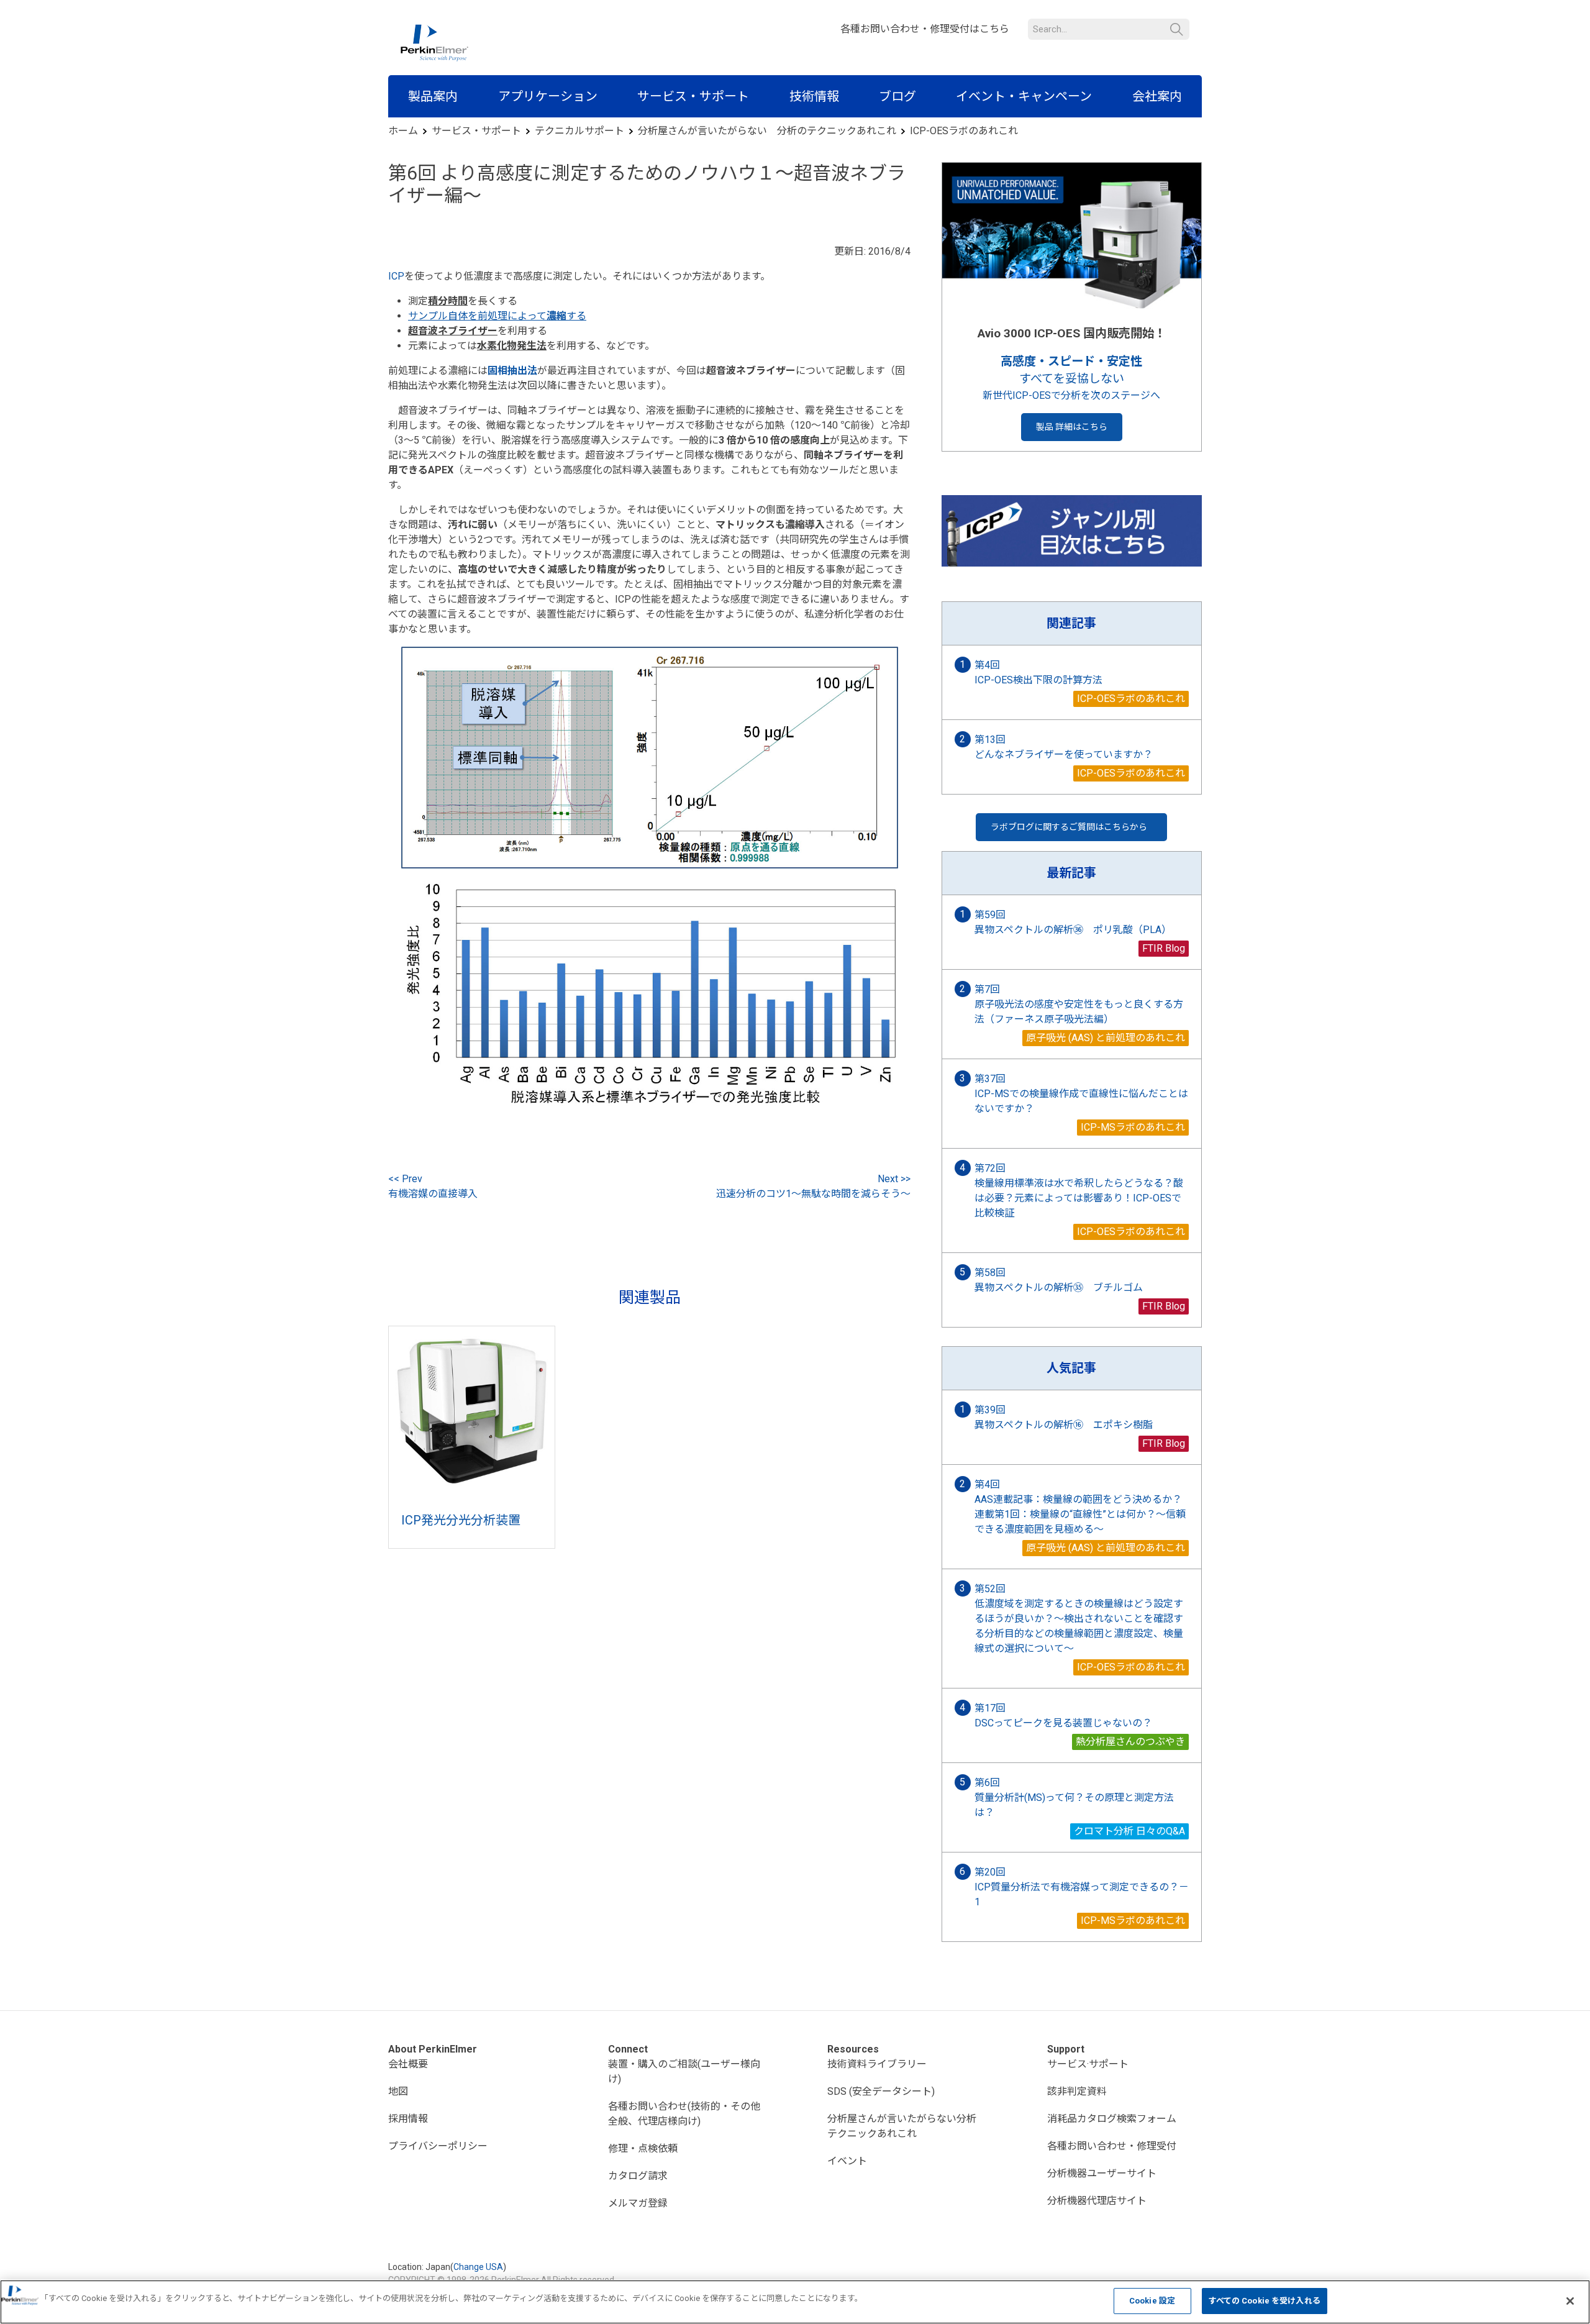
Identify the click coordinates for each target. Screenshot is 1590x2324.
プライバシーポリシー (438, 2146)
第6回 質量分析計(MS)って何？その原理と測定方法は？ (1074, 1798)
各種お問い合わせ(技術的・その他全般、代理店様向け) (684, 2114)
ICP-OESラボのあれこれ (964, 131)
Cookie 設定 (1152, 2301)
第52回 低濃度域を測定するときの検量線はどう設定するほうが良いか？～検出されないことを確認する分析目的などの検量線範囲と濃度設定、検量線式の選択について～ (1079, 1619)
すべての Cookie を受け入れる (1265, 2301)
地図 (398, 2091)
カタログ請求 (638, 2176)
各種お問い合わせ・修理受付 (1112, 2146)
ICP (396, 276)
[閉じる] (1570, 2301)
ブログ (897, 96)
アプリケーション (548, 96)
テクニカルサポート (579, 131)
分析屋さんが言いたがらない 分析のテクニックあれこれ (767, 131)
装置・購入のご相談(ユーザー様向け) (684, 2071)
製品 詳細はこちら (1072, 427)
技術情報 (814, 96)
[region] (795, 2302)
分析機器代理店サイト (1097, 2201)
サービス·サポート (1088, 2064)
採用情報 (408, 2119)
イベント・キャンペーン (1024, 96)
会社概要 (408, 2064)
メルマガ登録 (638, 2203)
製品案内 (433, 96)
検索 (1177, 30)
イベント (847, 2161)
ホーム (403, 131)
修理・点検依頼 (643, 2149)
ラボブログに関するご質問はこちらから (1069, 827)
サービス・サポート (693, 96)
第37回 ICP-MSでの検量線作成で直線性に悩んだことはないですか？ (1081, 1094)
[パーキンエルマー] (434, 43)
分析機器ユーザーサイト (1102, 2173)
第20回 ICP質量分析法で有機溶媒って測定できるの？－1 (1082, 1887)
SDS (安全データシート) (881, 2091)
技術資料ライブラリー (877, 2064)
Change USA (478, 2267)
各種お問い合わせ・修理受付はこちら (925, 29)
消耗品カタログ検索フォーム (1112, 2119)
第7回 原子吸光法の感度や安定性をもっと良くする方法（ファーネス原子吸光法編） (1079, 1004)
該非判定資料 (1077, 2091)
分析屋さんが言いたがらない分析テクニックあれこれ (902, 2126)
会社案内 (1157, 96)
